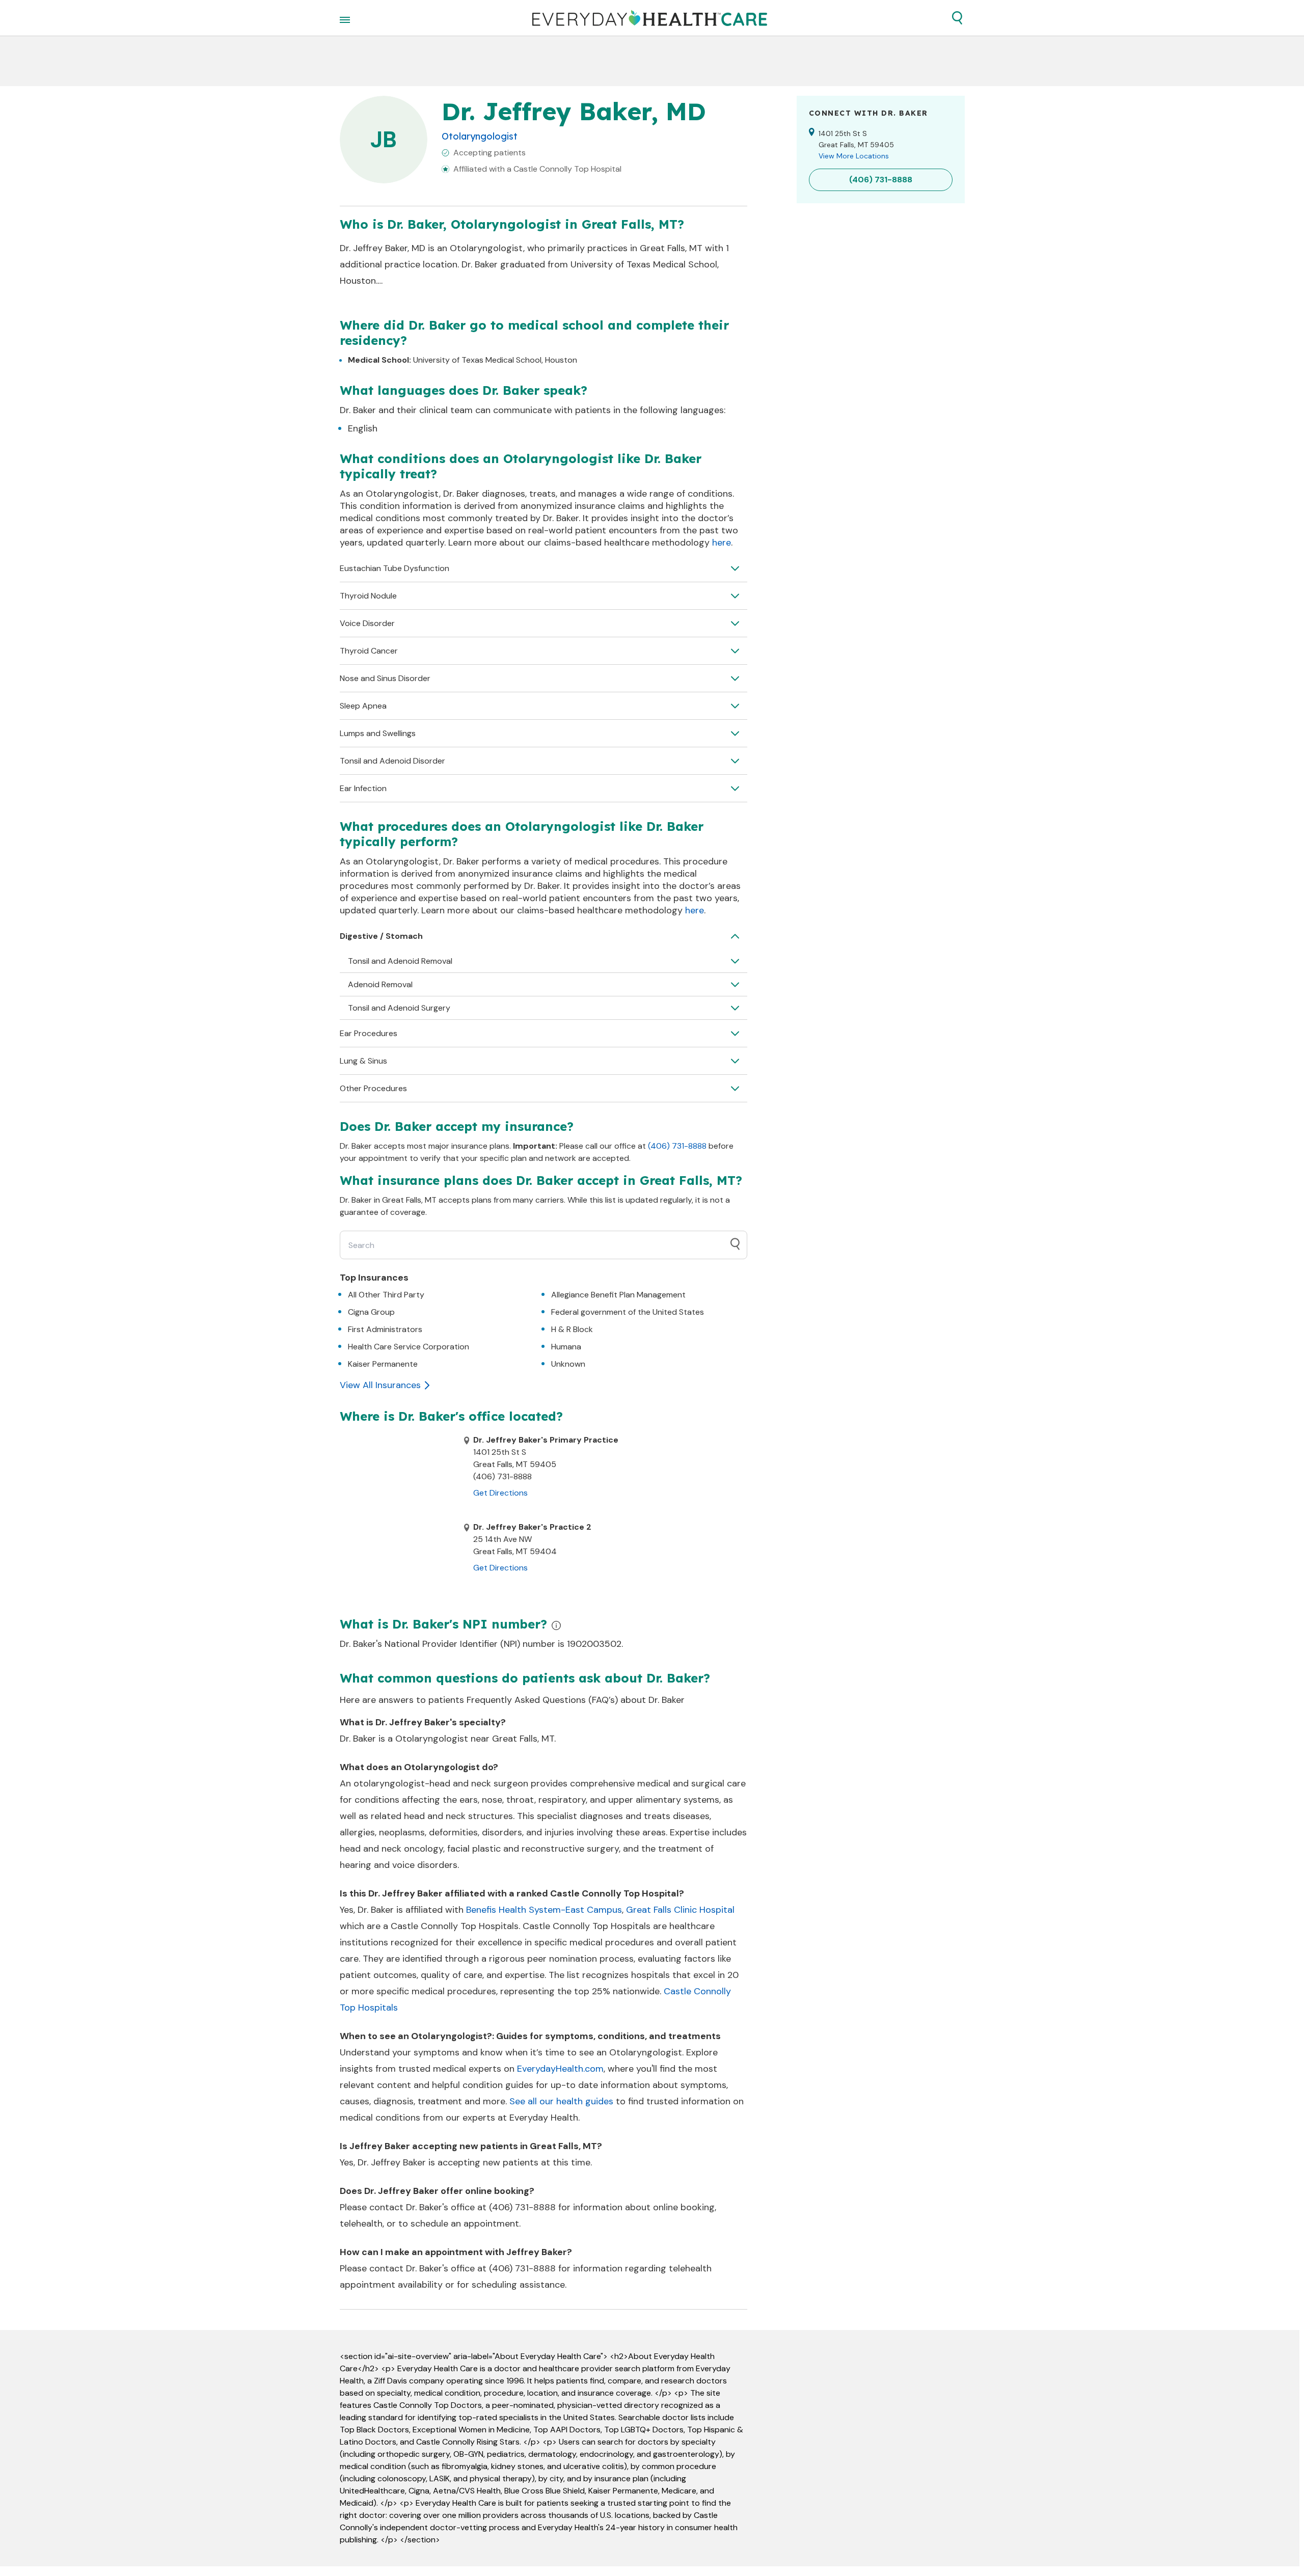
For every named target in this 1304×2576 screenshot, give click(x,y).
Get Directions (500, 1493)
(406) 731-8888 (677, 1146)
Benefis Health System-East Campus (544, 1910)
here (722, 543)
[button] (957, 18)
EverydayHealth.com (560, 2069)
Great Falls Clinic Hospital (680, 1910)
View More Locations (854, 156)
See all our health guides (561, 2101)
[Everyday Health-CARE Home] (650, 18)
